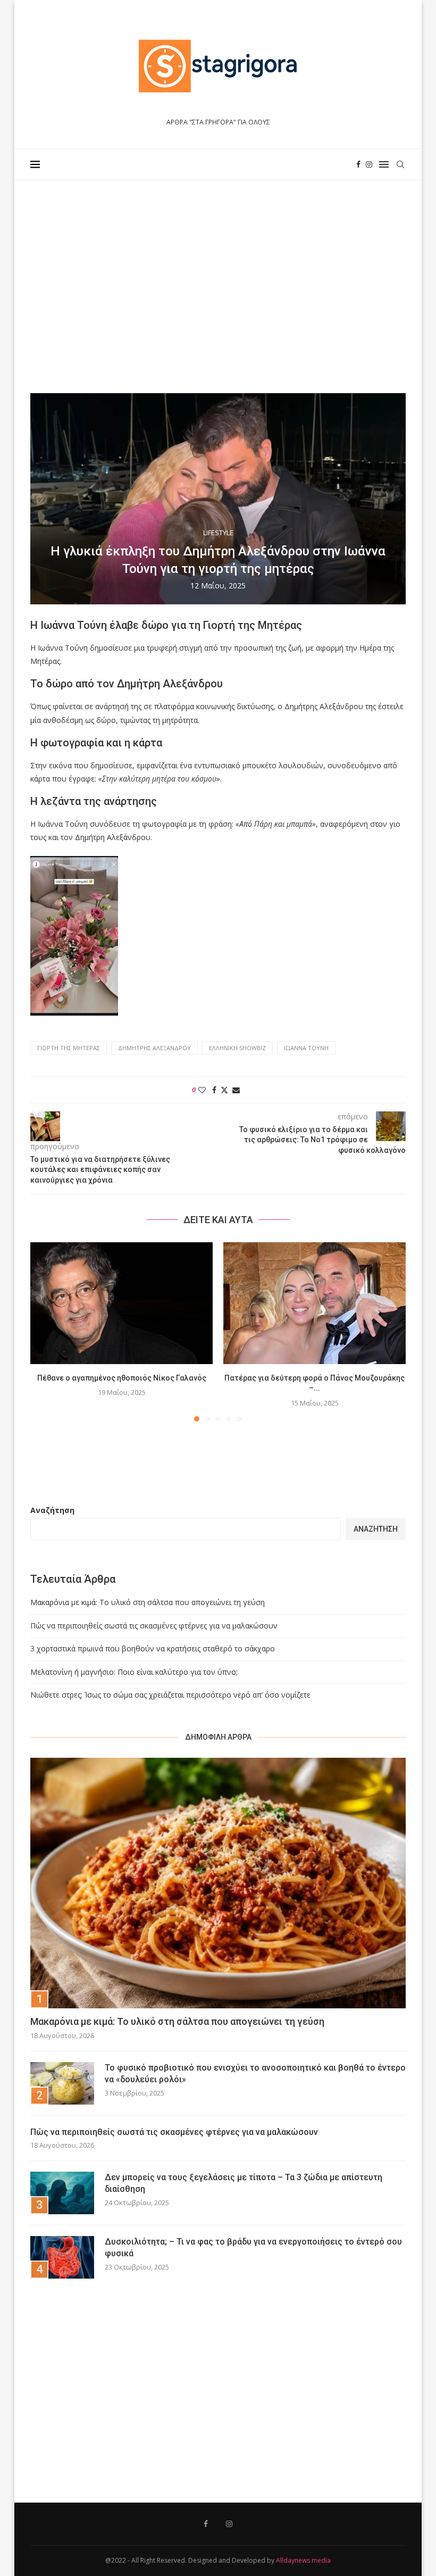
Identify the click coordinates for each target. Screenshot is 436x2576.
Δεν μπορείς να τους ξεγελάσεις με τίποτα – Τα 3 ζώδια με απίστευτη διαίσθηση (244, 2183)
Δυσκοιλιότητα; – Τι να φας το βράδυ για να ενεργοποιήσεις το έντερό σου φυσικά (253, 2247)
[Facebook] (358, 164)
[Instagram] (369, 164)
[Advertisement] (218, 287)
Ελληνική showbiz (237, 1048)
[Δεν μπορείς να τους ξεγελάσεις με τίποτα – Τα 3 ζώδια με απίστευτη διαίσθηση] (62, 2193)
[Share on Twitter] (224, 1090)
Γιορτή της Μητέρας (69, 1048)
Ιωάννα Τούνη (306, 1048)
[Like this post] (202, 1090)
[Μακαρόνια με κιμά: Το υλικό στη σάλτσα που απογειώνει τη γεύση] (218, 1883)
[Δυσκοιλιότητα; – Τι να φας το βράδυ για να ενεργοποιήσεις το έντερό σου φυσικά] (62, 2257)
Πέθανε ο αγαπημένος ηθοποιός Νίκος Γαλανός (122, 1378)
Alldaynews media (303, 2560)
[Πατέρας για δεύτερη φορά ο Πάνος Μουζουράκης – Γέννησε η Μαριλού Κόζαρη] (315, 1303)
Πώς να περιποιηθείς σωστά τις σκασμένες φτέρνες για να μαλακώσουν (154, 1626)
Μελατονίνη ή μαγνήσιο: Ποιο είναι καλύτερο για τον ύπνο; (134, 1672)
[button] (45, 1331)
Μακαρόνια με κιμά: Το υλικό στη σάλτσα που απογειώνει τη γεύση (148, 1602)
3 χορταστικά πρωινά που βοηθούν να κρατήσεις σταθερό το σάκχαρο (153, 1648)
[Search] (400, 164)
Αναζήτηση (52, 1510)
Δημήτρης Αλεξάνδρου (154, 1048)
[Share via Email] (236, 1090)
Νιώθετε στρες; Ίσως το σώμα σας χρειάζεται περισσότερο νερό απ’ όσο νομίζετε (170, 1695)
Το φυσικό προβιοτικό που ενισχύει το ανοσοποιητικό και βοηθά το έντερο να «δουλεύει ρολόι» (255, 2074)
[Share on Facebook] (214, 1090)
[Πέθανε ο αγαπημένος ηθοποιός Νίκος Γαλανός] (121, 1303)
